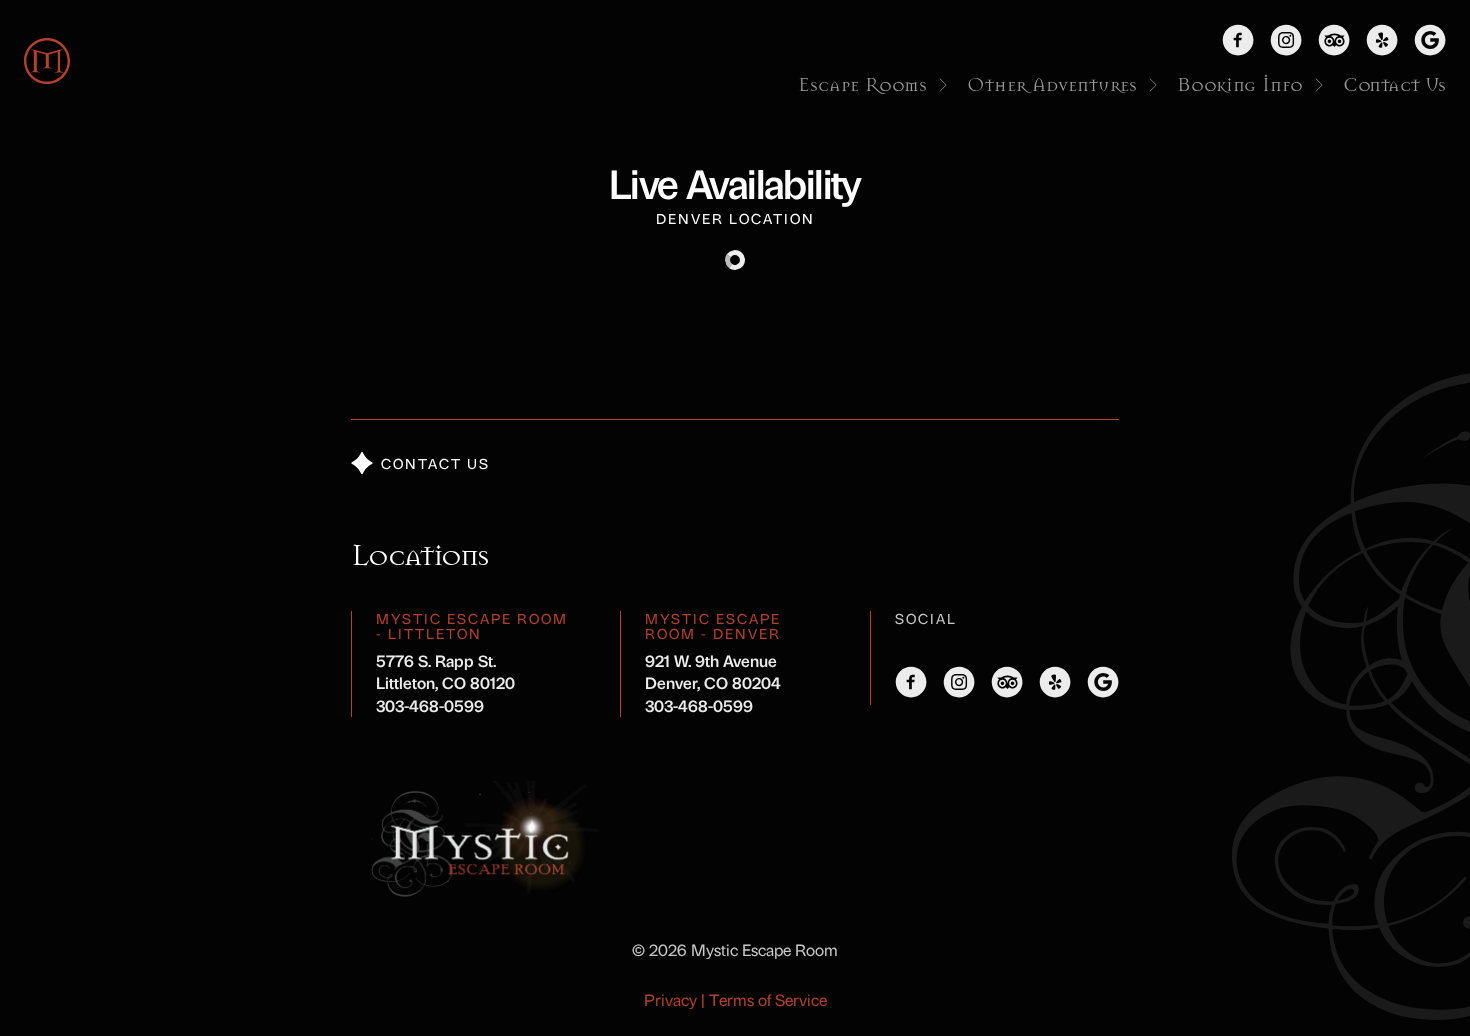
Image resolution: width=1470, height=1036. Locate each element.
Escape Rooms (862, 85)
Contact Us (1394, 85)
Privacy (670, 999)
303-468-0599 (430, 705)
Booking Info (1240, 85)
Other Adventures (1052, 85)
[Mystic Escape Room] (47, 61)
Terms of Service (768, 999)
